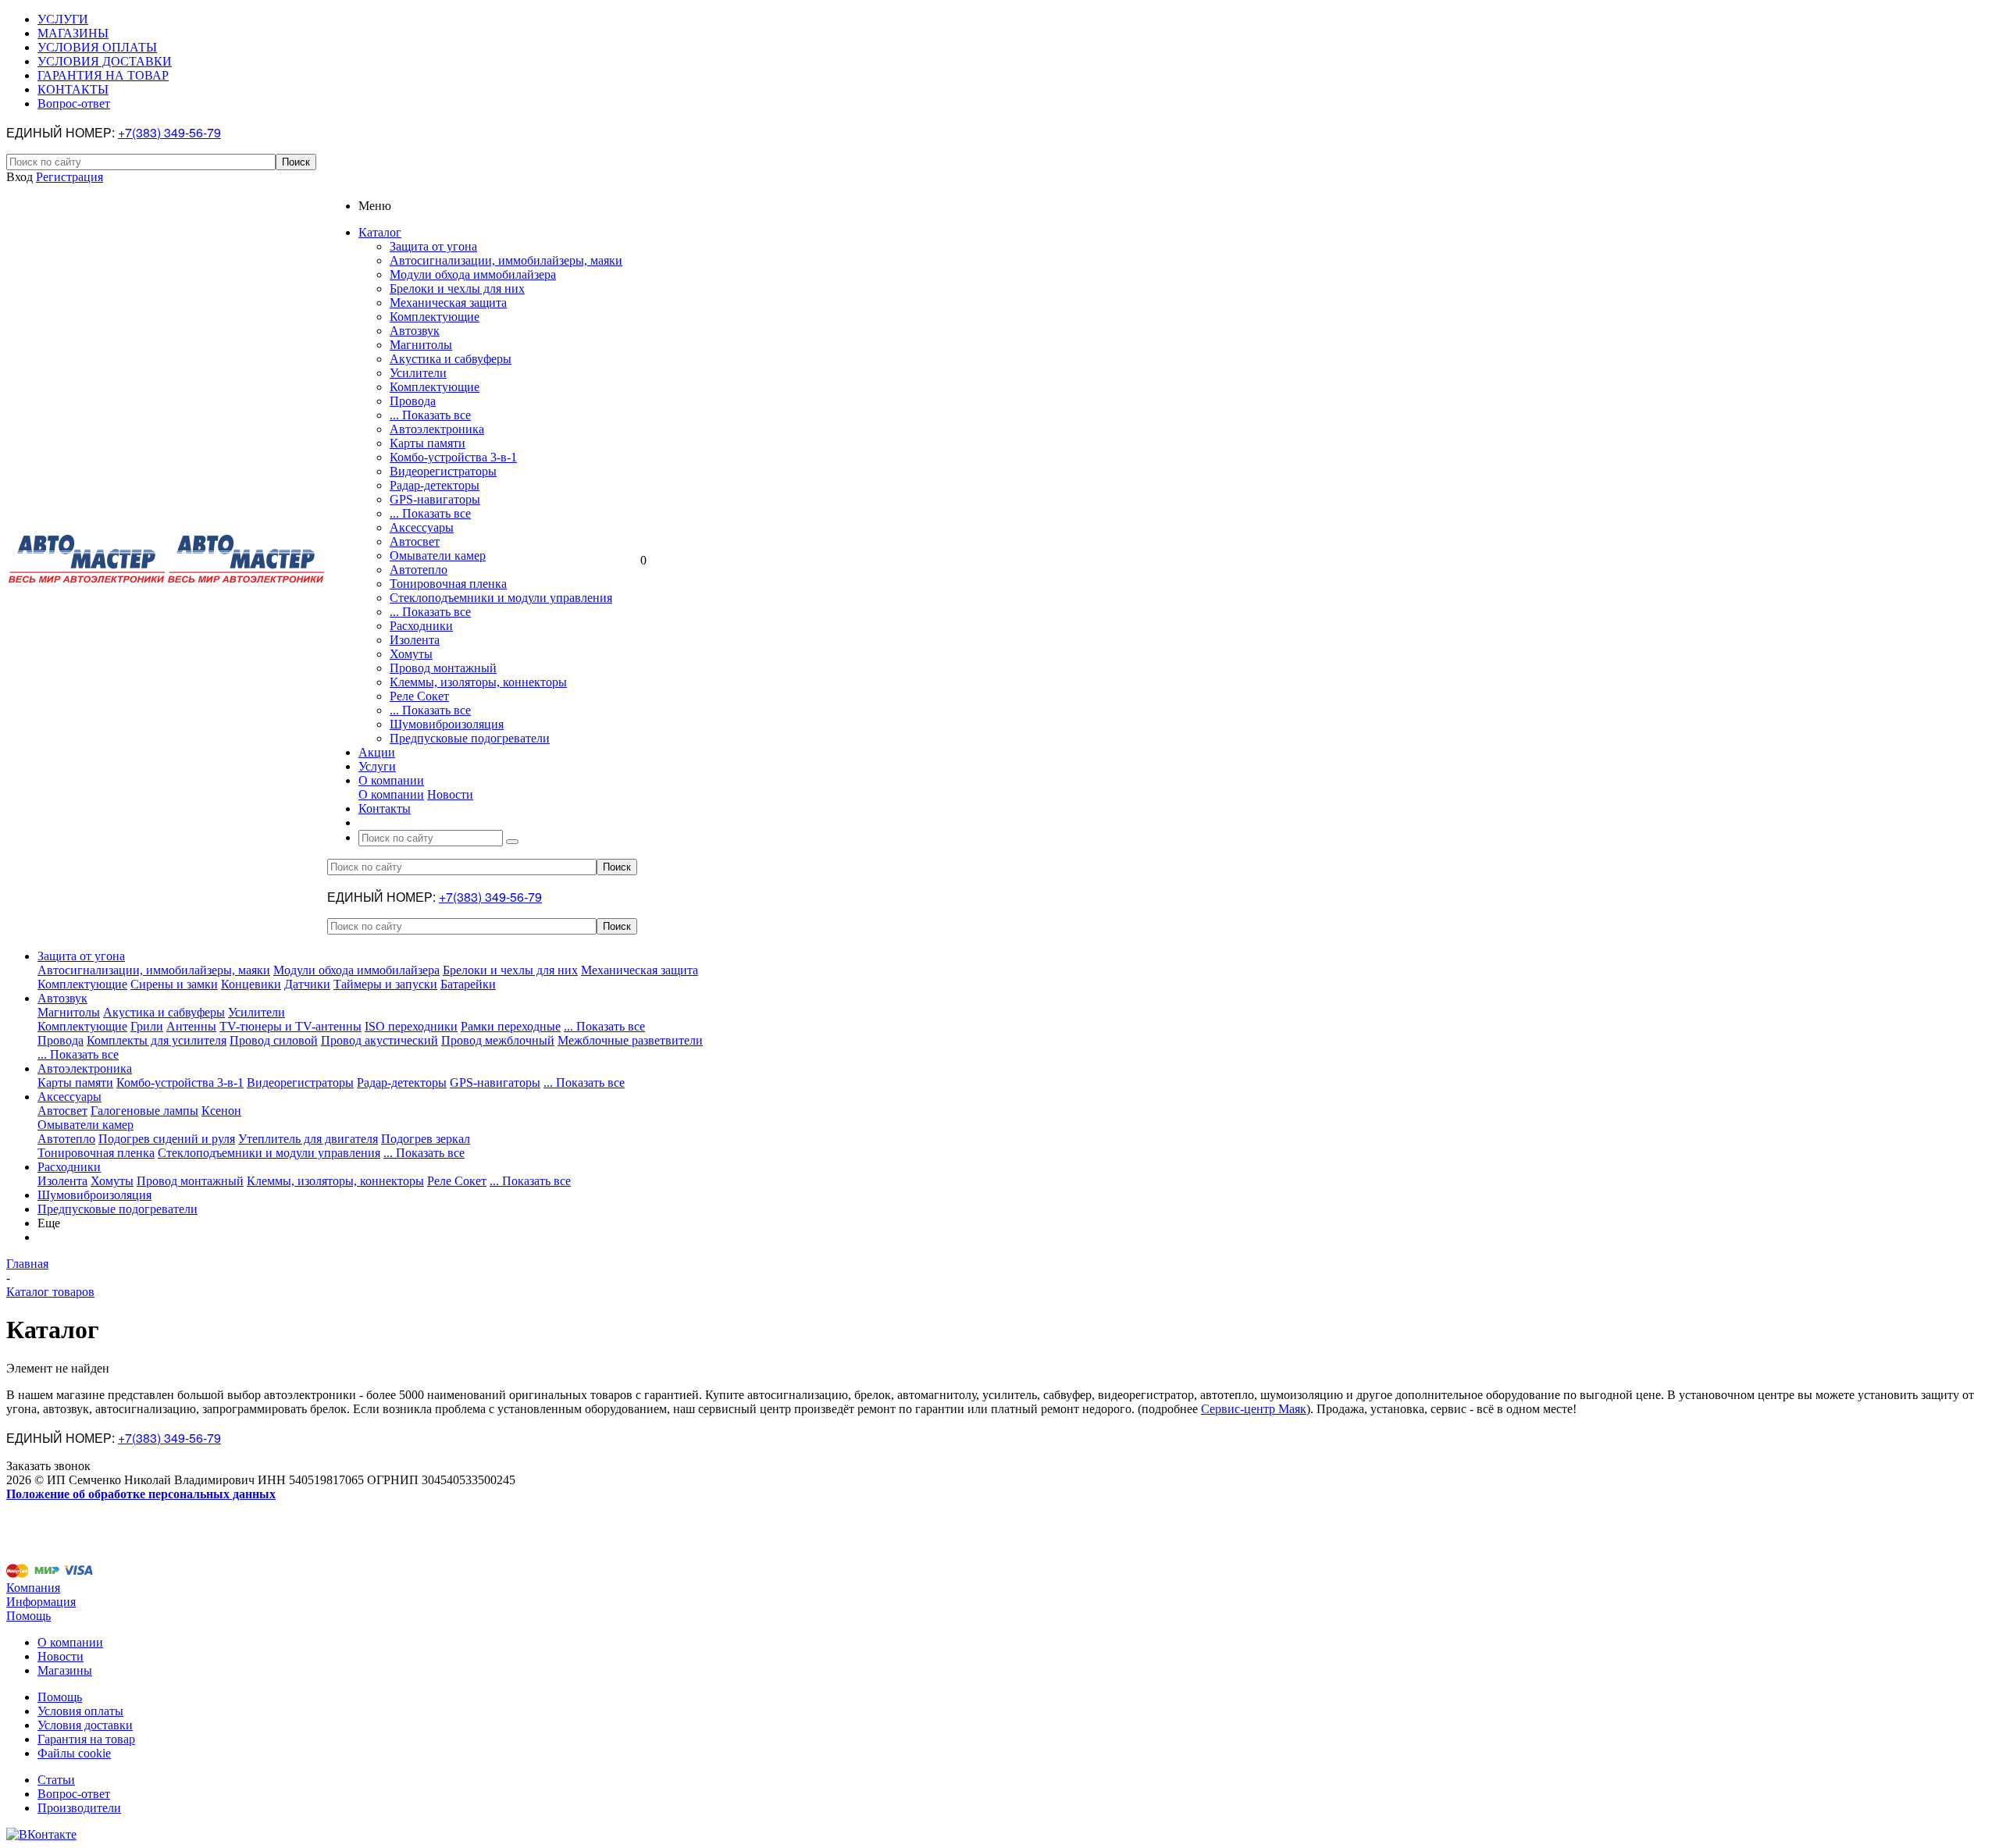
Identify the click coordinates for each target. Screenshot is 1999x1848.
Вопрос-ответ (74, 1794)
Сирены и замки (174, 984)
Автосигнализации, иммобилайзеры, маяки (506, 260)
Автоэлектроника (437, 429)
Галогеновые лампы (144, 1111)
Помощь (29, 1616)
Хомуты (411, 654)
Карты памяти (428, 443)
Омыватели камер (438, 555)
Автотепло (419, 570)
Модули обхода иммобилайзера (473, 274)
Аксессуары (422, 527)
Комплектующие (435, 317)
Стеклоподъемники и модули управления (501, 598)
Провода (413, 401)
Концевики (251, 984)
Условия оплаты (80, 1711)
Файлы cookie (74, 1753)
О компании (391, 794)
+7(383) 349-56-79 (169, 132)
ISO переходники (411, 1026)
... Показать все (430, 415)
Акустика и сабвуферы (451, 359)
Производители (79, 1808)
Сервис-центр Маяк (1254, 1409)
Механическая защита (448, 303)
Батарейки (468, 984)
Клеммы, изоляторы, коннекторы (478, 682)
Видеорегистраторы (443, 471)
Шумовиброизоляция (447, 724)
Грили (147, 1026)
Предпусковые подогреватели (470, 738)
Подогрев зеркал (426, 1139)
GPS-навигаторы (435, 499)
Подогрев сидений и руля (167, 1139)
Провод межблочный (498, 1040)
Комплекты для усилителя (157, 1040)
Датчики (307, 984)
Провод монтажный (443, 668)
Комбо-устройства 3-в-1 (453, 457)
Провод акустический (379, 1040)
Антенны (191, 1026)
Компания (33, 1588)
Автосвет (415, 541)
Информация (41, 1602)
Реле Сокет (419, 696)
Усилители (418, 373)
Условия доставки (85, 1725)
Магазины (65, 1670)
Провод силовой (274, 1040)
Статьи (56, 1780)
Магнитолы (421, 345)
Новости (450, 794)
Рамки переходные (511, 1026)
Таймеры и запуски (385, 984)
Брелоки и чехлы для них (457, 288)
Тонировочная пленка (448, 584)
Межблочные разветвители (630, 1040)
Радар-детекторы (435, 485)
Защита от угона (433, 246)
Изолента (415, 640)
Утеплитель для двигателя (308, 1139)
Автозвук (415, 331)
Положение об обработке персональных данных (141, 1494)
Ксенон (221, 1111)
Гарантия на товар (86, 1739)
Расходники (421, 626)
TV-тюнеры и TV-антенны (290, 1026)
